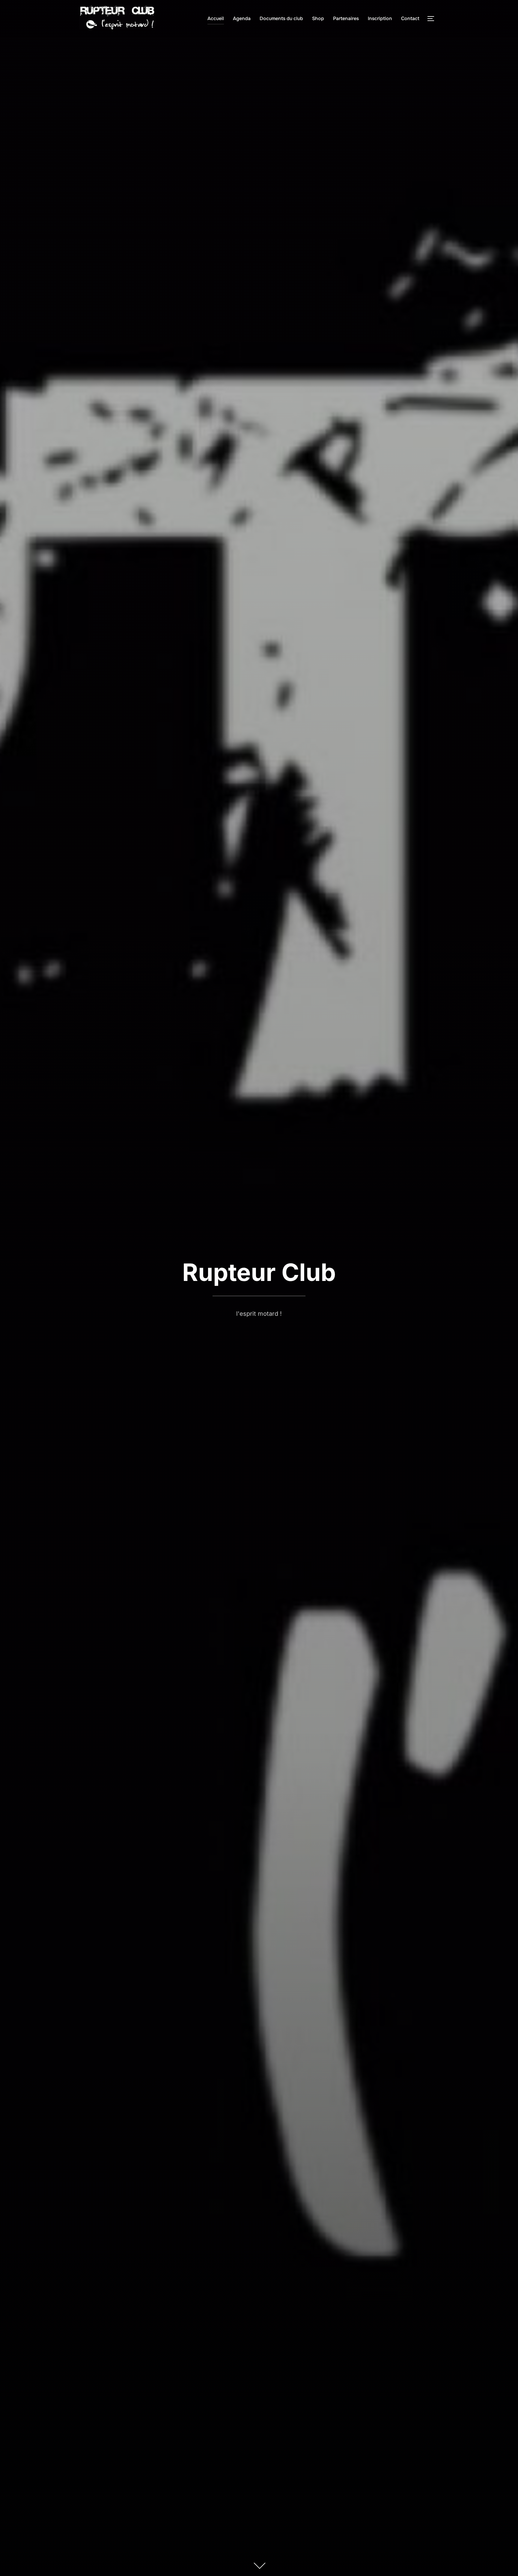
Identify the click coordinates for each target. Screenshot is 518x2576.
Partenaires (346, 18)
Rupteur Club (259, 1272)
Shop (318, 18)
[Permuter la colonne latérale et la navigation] (433, 19)
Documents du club (281, 18)
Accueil (216, 18)
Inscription (380, 18)
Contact (410, 18)
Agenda (242, 18)
